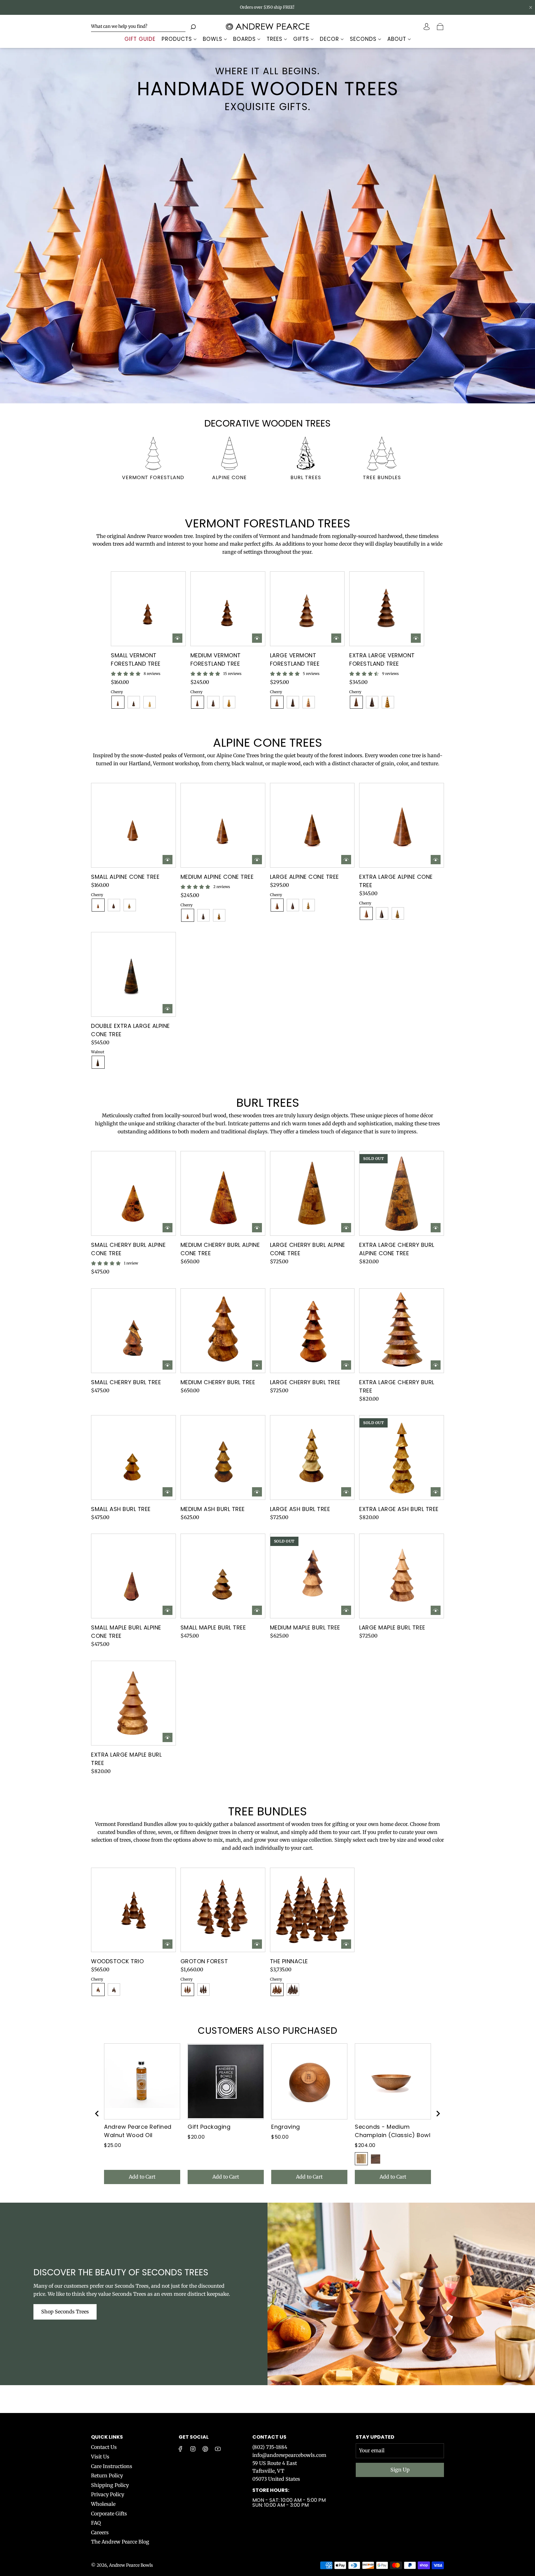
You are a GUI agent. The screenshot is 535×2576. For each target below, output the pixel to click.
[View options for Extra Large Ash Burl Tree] (436, 1492)
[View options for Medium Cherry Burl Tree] (257, 1365)
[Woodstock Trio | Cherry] (98, 1990)
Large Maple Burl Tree (392, 1627)
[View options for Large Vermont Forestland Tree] (336, 638)
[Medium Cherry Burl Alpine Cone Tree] (223, 1193)
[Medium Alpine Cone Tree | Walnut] (203, 915)
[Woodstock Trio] (133, 1910)
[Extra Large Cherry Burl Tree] (402, 1331)
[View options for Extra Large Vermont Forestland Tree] (416, 638)
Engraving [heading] (286, 2127)
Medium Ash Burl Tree (213, 1509)
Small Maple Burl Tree (213, 1627)
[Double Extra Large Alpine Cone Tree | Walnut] (98, 1062)
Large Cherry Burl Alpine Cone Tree (308, 1249)
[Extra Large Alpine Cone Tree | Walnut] (382, 913)
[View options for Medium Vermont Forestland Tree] (257, 638)
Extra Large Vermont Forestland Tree (382, 659)
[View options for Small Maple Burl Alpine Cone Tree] (167, 1610)
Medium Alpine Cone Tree (217, 877)
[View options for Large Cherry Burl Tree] (346, 1365)
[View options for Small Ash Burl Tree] (167, 1492)
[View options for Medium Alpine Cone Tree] (257, 860)
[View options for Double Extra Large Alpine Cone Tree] (167, 1009)
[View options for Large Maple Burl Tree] (436, 1610)
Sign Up (400, 2470)
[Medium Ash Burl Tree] (223, 1458)
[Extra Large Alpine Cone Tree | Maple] (398, 913)
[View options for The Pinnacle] (346, 1944)
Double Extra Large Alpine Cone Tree (130, 1030)
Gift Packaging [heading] (209, 2127)
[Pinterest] (205, 2449)
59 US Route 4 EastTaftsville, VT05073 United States (276, 2471)
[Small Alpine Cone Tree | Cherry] (98, 905)
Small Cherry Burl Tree (126, 1382)
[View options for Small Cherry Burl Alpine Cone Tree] (167, 1228)
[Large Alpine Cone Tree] (312, 825)
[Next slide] (438, 2114)
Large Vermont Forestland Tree (295, 659)
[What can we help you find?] (138, 26)
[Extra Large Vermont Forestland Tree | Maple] (388, 702)
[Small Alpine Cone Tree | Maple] (130, 905)
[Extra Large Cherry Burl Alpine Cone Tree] (402, 1193)
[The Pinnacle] (312, 1910)
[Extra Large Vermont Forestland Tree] (387, 609)
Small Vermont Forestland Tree (136, 659)
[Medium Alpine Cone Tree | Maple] (219, 915)
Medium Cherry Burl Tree (218, 1382)
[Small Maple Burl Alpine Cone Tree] (133, 1576)
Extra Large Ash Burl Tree (399, 1509)
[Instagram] (193, 2449)
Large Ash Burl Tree (300, 1509)
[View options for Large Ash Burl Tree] (346, 1492)
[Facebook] (181, 2449)
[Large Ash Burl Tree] (312, 1458)
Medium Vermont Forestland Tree (216, 659)
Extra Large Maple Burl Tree (126, 1759)
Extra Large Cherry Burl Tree (397, 1386)
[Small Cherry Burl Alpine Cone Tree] (133, 1193)
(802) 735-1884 (270, 2447)
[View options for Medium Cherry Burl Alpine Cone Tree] (257, 1228)
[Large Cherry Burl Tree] (312, 1331)
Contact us (269, 2437)
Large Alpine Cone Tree (304, 877)
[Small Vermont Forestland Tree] (148, 609)
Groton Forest (204, 1961)
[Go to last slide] (97, 2114)
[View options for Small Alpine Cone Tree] (167, 860)
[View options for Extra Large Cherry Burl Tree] (436, 1365)
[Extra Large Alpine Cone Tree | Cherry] (366, 913)
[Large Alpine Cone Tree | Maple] (309, 905)
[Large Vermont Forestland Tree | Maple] (309, 702)
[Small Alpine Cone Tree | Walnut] (114, 905)
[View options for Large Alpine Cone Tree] (346, 860)
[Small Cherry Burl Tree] (133, 1331)
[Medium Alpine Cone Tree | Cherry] (188, 915)
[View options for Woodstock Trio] (167, 1944)
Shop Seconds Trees (65, 2312)
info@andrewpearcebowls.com (289, 2455)
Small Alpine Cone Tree (125, 877)
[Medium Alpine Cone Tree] (223, 825)
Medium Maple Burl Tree (305, 1627)
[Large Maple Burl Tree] (402, 1576)
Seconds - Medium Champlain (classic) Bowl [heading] (393, 2131)
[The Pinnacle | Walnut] (293, 1990)
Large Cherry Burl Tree (305, 1382)
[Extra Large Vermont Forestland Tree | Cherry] (356, 702)
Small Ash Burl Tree (121, 1509)
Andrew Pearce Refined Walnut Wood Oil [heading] (138, 2131)
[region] (267, 2114)
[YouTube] (218, 2449)
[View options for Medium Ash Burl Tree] (257, 1492)
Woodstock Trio (117, 1961)
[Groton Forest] (223, 1910)
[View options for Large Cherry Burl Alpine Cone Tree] (346, 1228)
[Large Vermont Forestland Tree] (307, 609)
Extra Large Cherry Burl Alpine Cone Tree (397, 1249)
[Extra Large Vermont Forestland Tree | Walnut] (372, 702)
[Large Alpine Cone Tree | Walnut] (293, 905)
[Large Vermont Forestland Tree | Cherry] (277, 702)
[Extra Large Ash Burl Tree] (402, 1458)
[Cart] (441, 27)
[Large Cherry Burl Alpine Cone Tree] (312, 1193)
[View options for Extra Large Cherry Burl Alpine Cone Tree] (436, 1228)
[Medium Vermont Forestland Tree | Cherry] (198, 702)
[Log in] (427, 27)
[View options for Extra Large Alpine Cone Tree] (436, 860)
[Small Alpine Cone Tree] (133, 825)
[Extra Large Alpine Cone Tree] (402, 825)
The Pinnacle (289, 1961)
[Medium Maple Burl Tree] (312, 1576)
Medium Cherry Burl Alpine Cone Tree (220, 1249)
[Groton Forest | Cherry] (188, 1990)
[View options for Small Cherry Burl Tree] (167, 1365)
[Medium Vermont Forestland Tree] (228, 609)
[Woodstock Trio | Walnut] (114, 1990)
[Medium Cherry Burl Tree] (223, 1331)
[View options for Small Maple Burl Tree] (257, 1610)
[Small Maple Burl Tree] (223, 1576)
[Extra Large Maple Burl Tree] (133, 1703)
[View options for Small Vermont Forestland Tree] (177, 638)
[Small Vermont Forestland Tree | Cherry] (118, 702)
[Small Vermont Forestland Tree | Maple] (150, 702)
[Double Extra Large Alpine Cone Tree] (133, 974)
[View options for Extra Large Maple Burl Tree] (167, 1737)
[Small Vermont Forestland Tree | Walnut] (134, 702)
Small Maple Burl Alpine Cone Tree (126, 1632)
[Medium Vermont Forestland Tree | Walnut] (213, 702)
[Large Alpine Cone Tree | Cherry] (277, 905)
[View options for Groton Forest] (257, 1944)
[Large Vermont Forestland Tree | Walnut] (293, 702)
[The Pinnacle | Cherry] (277, 1990)
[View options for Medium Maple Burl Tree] (346, 1610)
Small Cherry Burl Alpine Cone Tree (128, 1249)
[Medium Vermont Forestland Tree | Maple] (229, 702)
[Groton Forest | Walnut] (203, 1990)
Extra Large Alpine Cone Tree (396, 881)
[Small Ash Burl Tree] (133, 1458)
